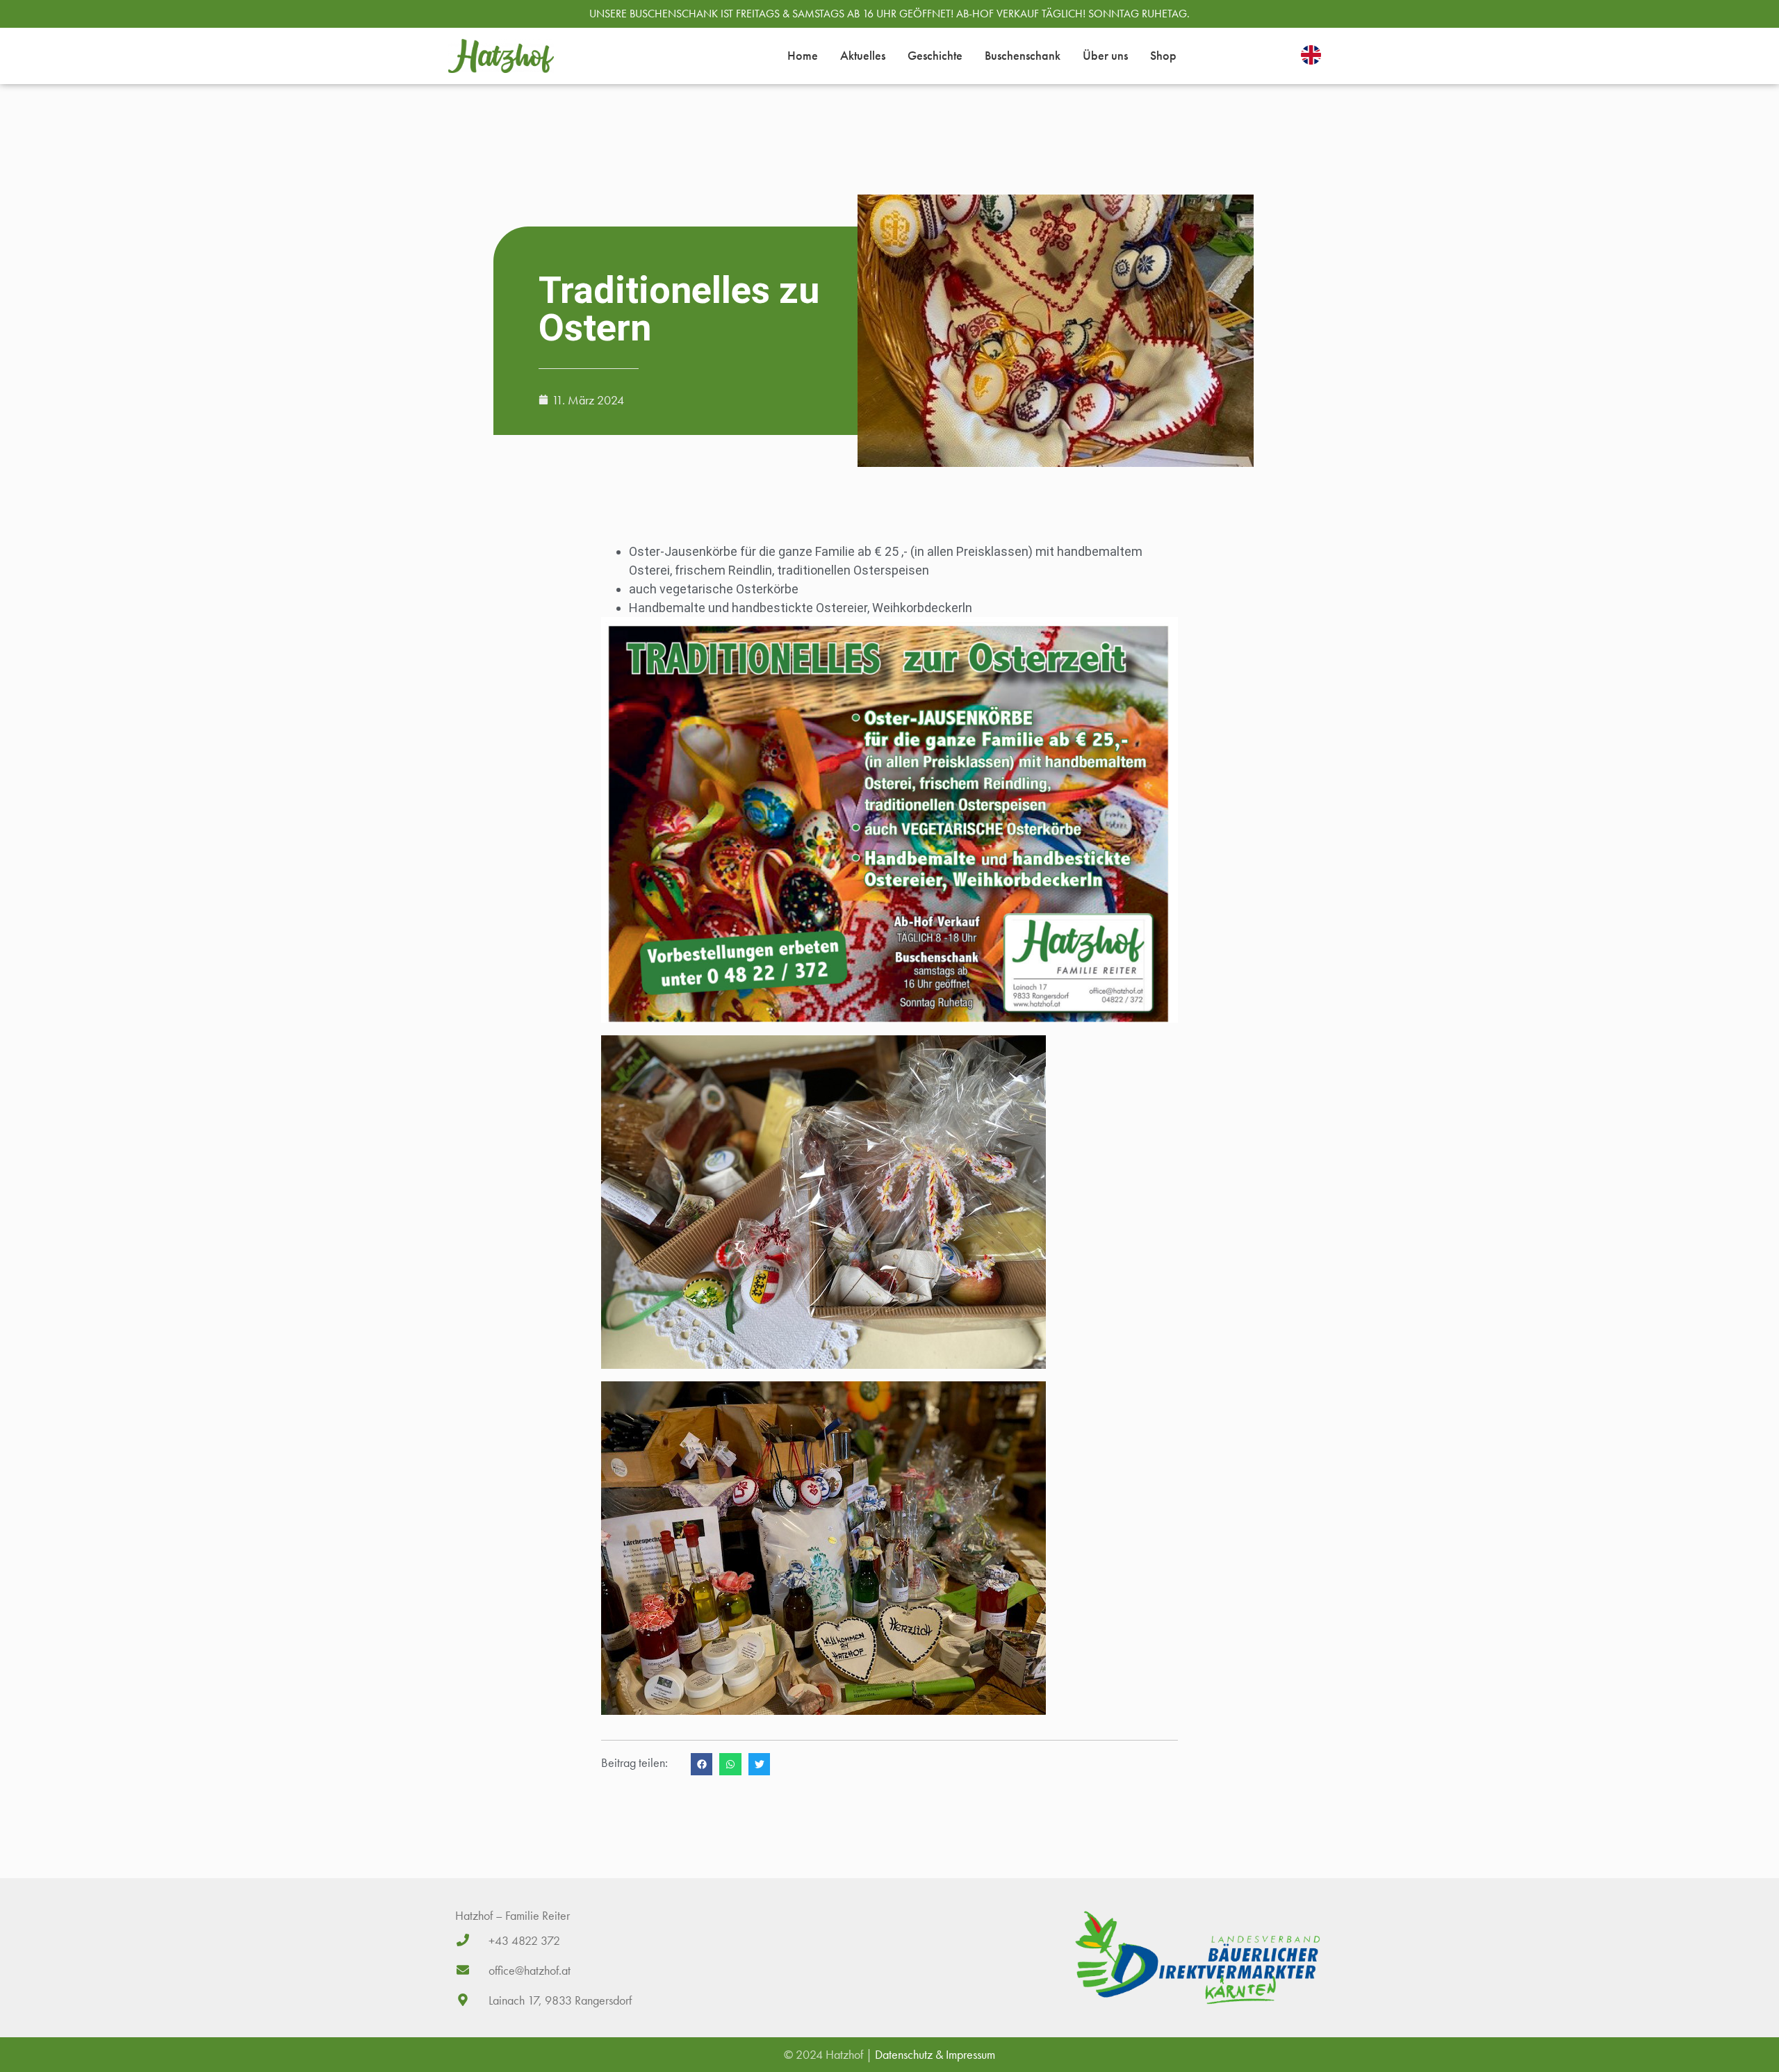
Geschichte (935, 55)
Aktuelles (863, 55)
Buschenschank (1023, 55)
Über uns (1105, 55)
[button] (702, 1764)
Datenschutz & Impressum (935, 2054)
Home (803, 55)
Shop (1163, 55)
